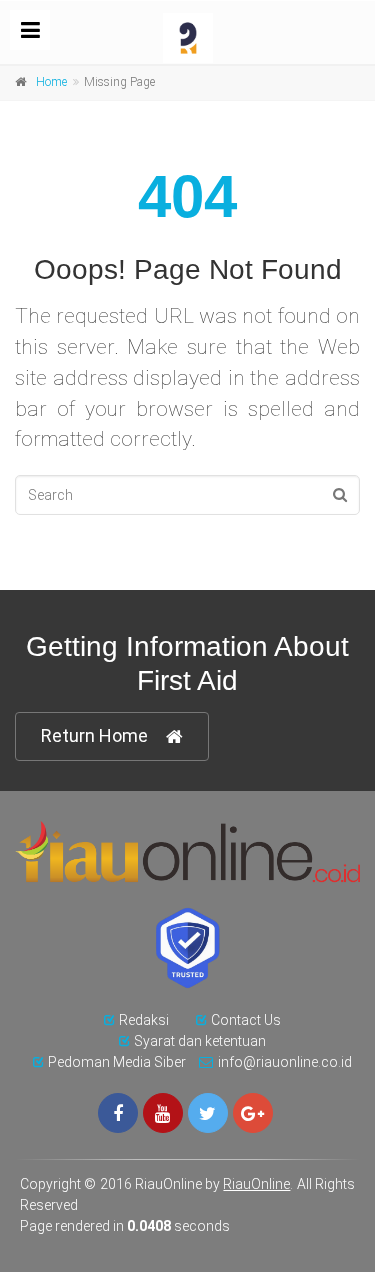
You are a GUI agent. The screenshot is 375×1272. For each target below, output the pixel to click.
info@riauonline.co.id (285, 1062)
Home (51, 82)
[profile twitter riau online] (208, 1113)
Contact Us (246, 1020)
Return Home (94, 735)
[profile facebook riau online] (118, 1113)
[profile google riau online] (253, 1113)
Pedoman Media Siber (117, 1062)
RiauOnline (256, 1184)
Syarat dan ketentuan (200, 1041)
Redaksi (144, 1020)
